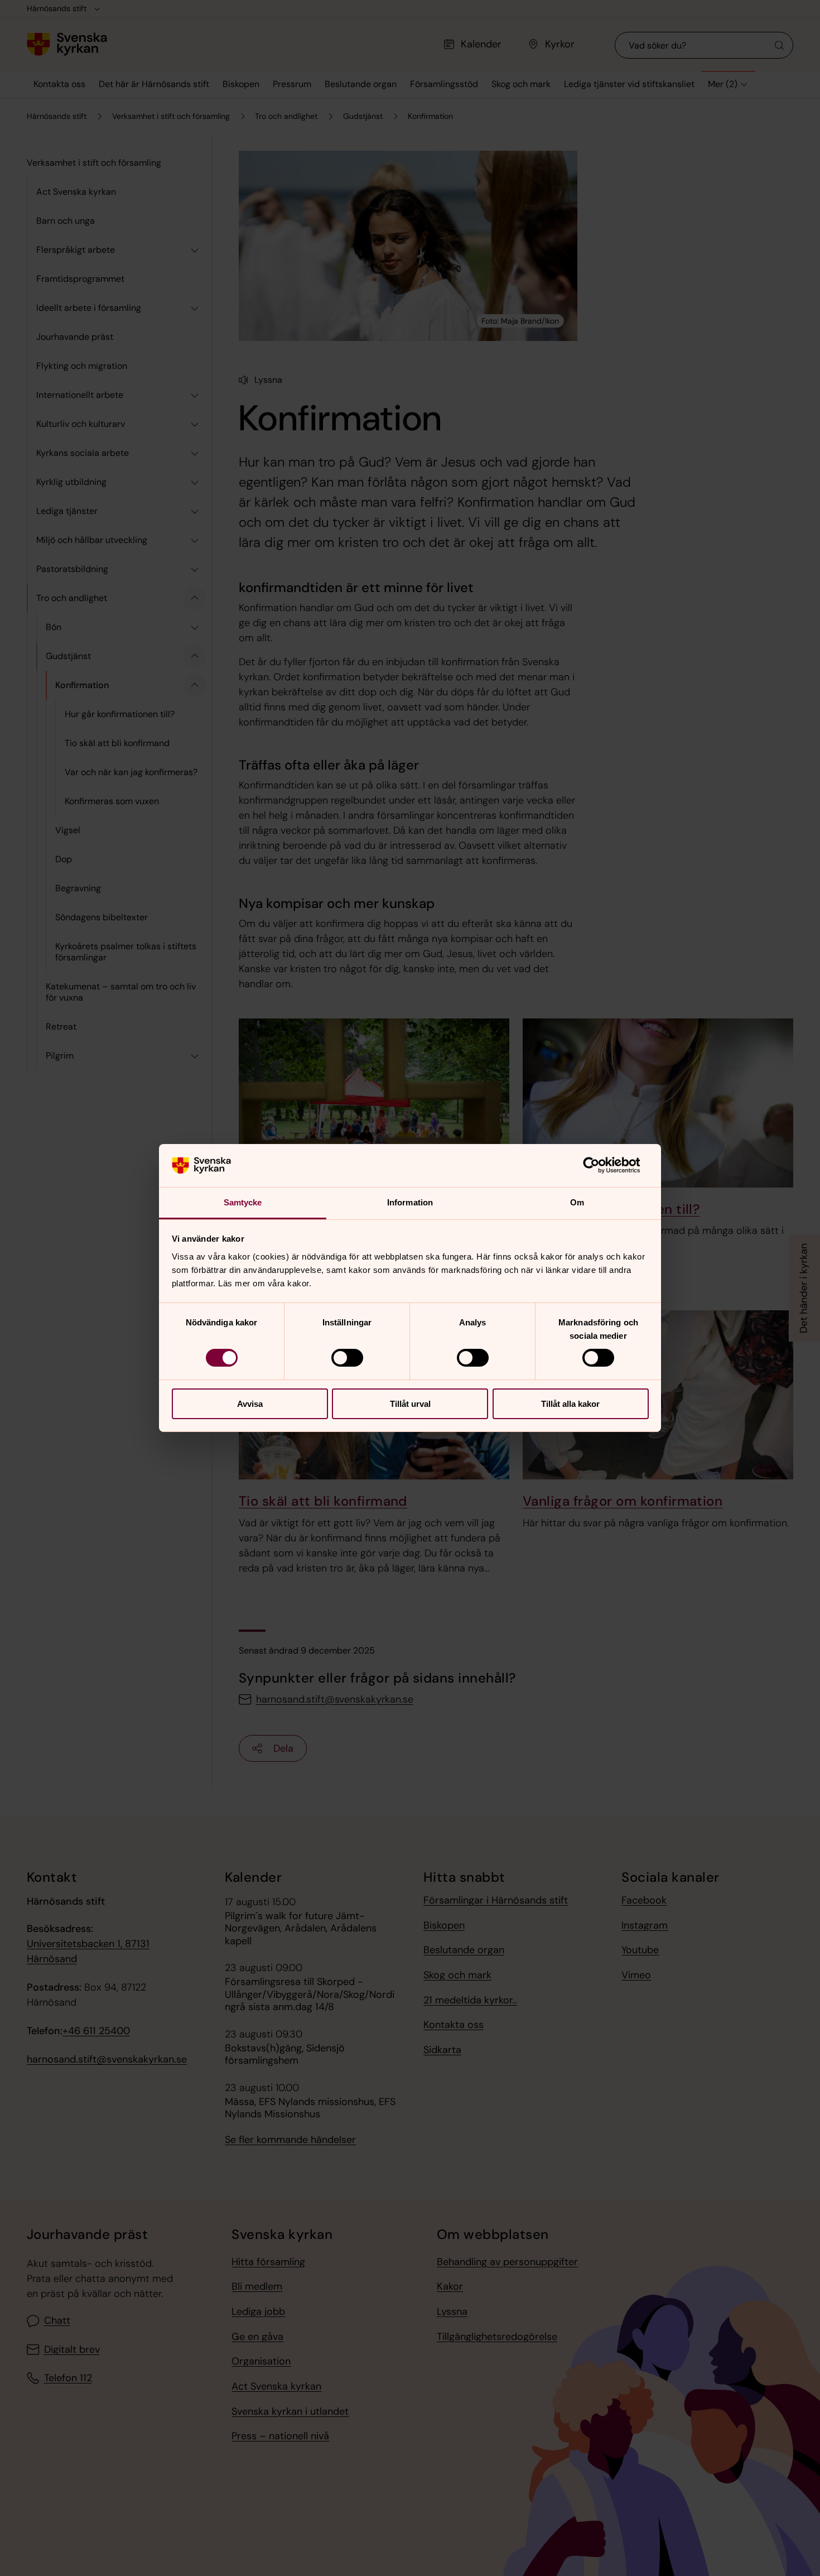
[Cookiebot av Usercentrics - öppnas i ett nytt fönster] (600, 1165)
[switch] (347, 1358)
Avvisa (250, 1404)
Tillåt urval (410, 1404)
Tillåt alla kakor (570, 1404)
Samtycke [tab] (243, 1202)
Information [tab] (410, 1202)
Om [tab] (577, 1202)
